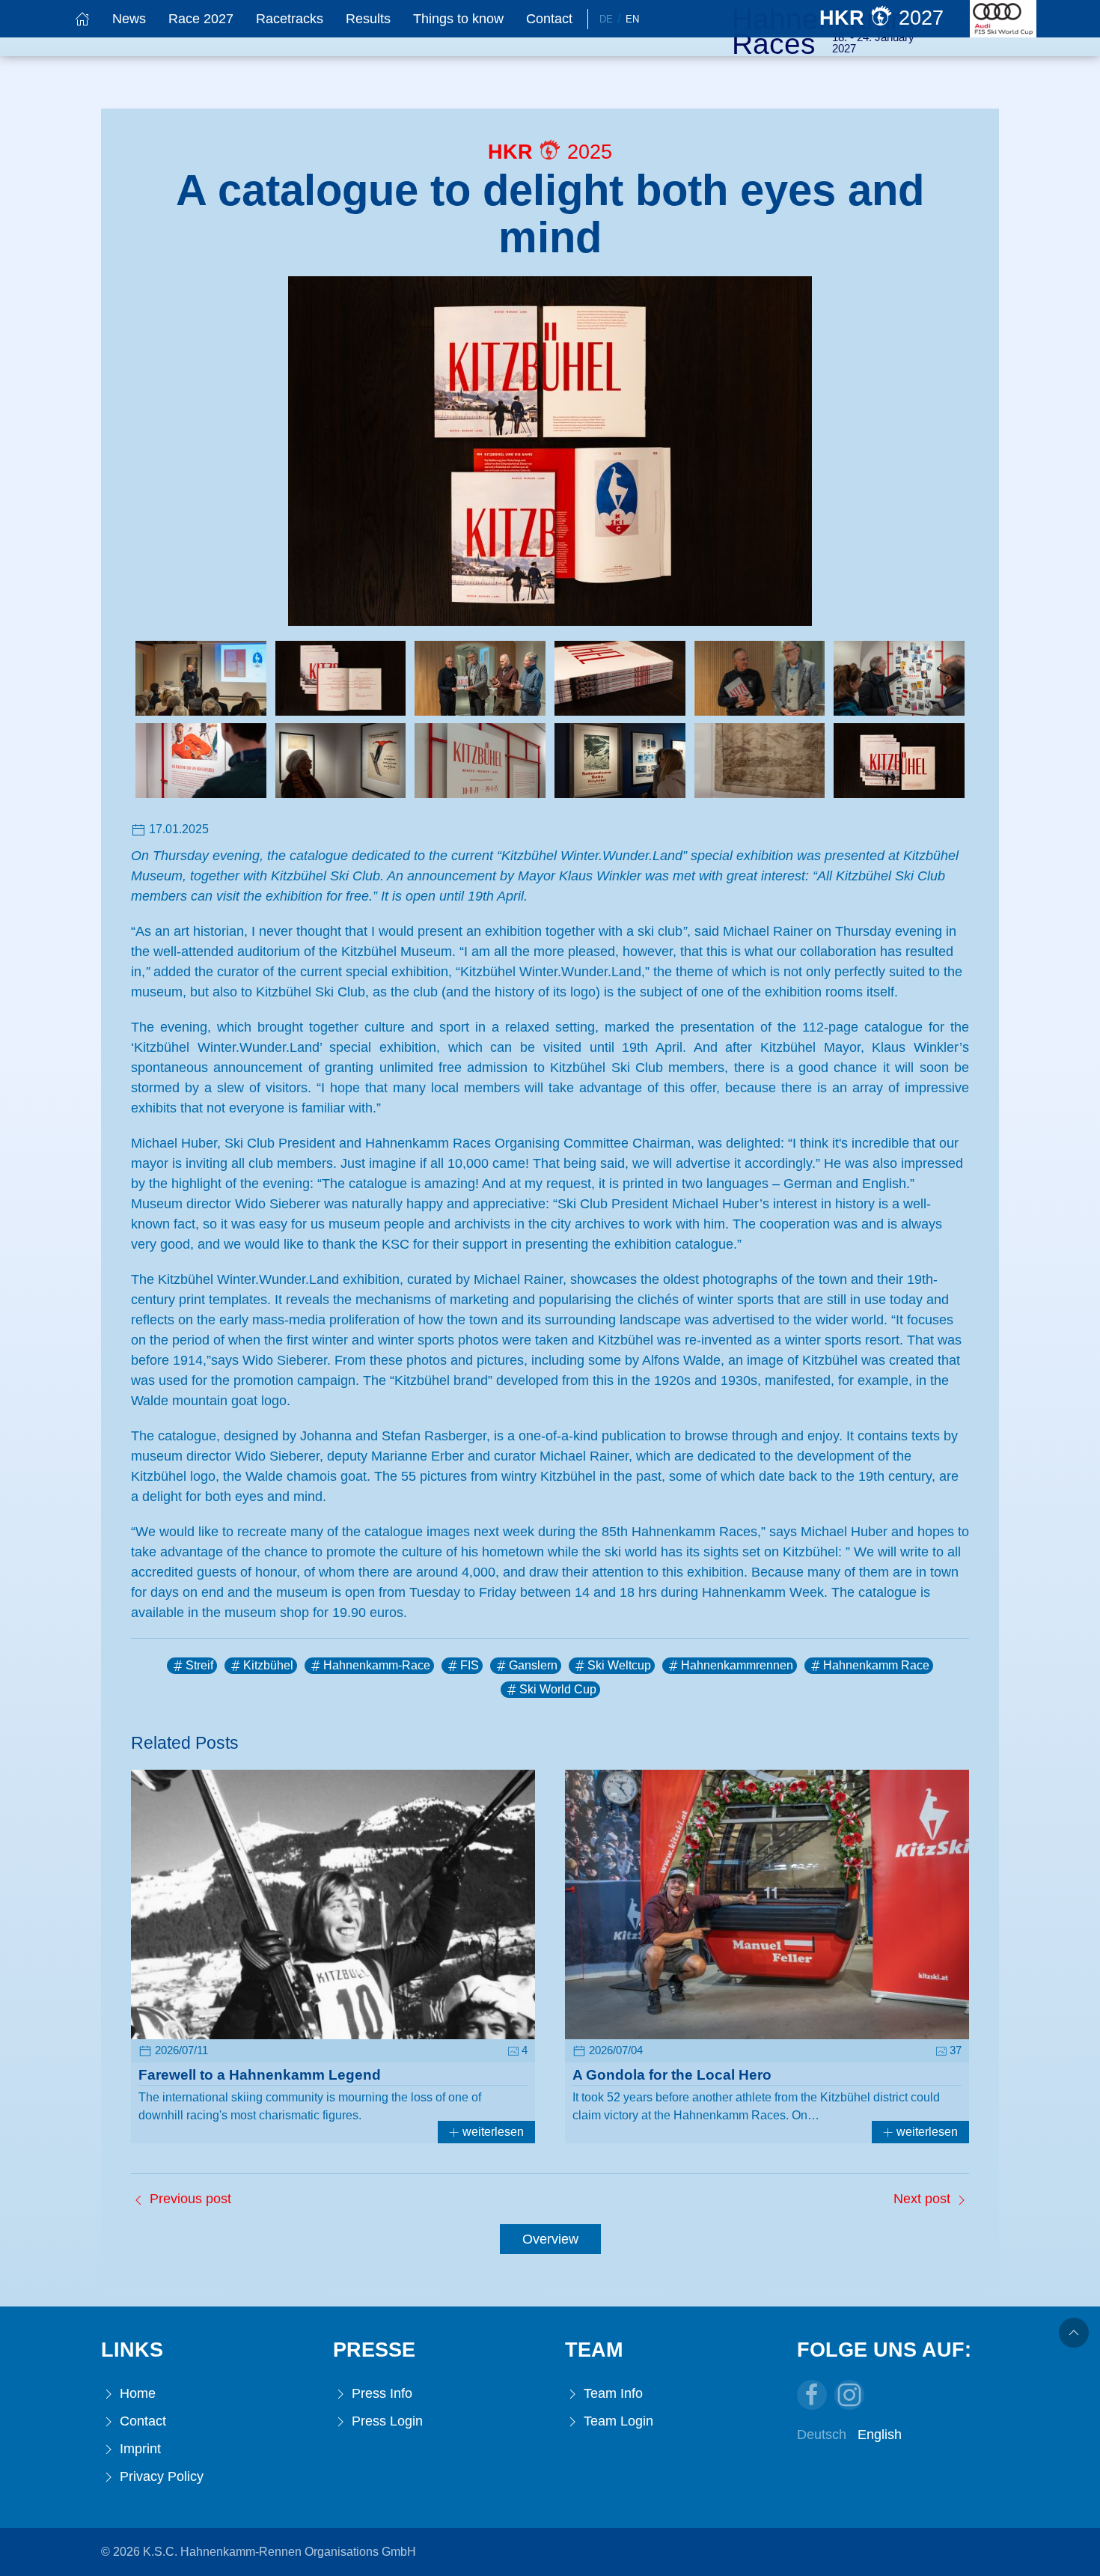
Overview (550, 2239)
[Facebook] (812, 2395)
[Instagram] (849, 2395)
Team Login (617, 2421)
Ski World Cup (558, 1689)
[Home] (82, 19)
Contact (549, 19)
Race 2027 (201, 19)
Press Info (380, 2393)
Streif (199, 1665)
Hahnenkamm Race (876, 1665)
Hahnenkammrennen (737, 1665)
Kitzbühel (268, 1665)
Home (136, 2393)
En (632, 19)
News (129, 19)
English (880, 2435)
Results (368, 19)
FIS (470, 1665)
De (606, 19)
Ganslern (533, 1665)
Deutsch (822, 2435)
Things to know (458, 19)
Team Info (611, 2393)
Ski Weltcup (619, 1665)
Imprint (138, 2449)
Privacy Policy (160, 2476)
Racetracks (290, 19)
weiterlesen (492, 2132)
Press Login (385, 2421)
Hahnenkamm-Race (377, 1665)
